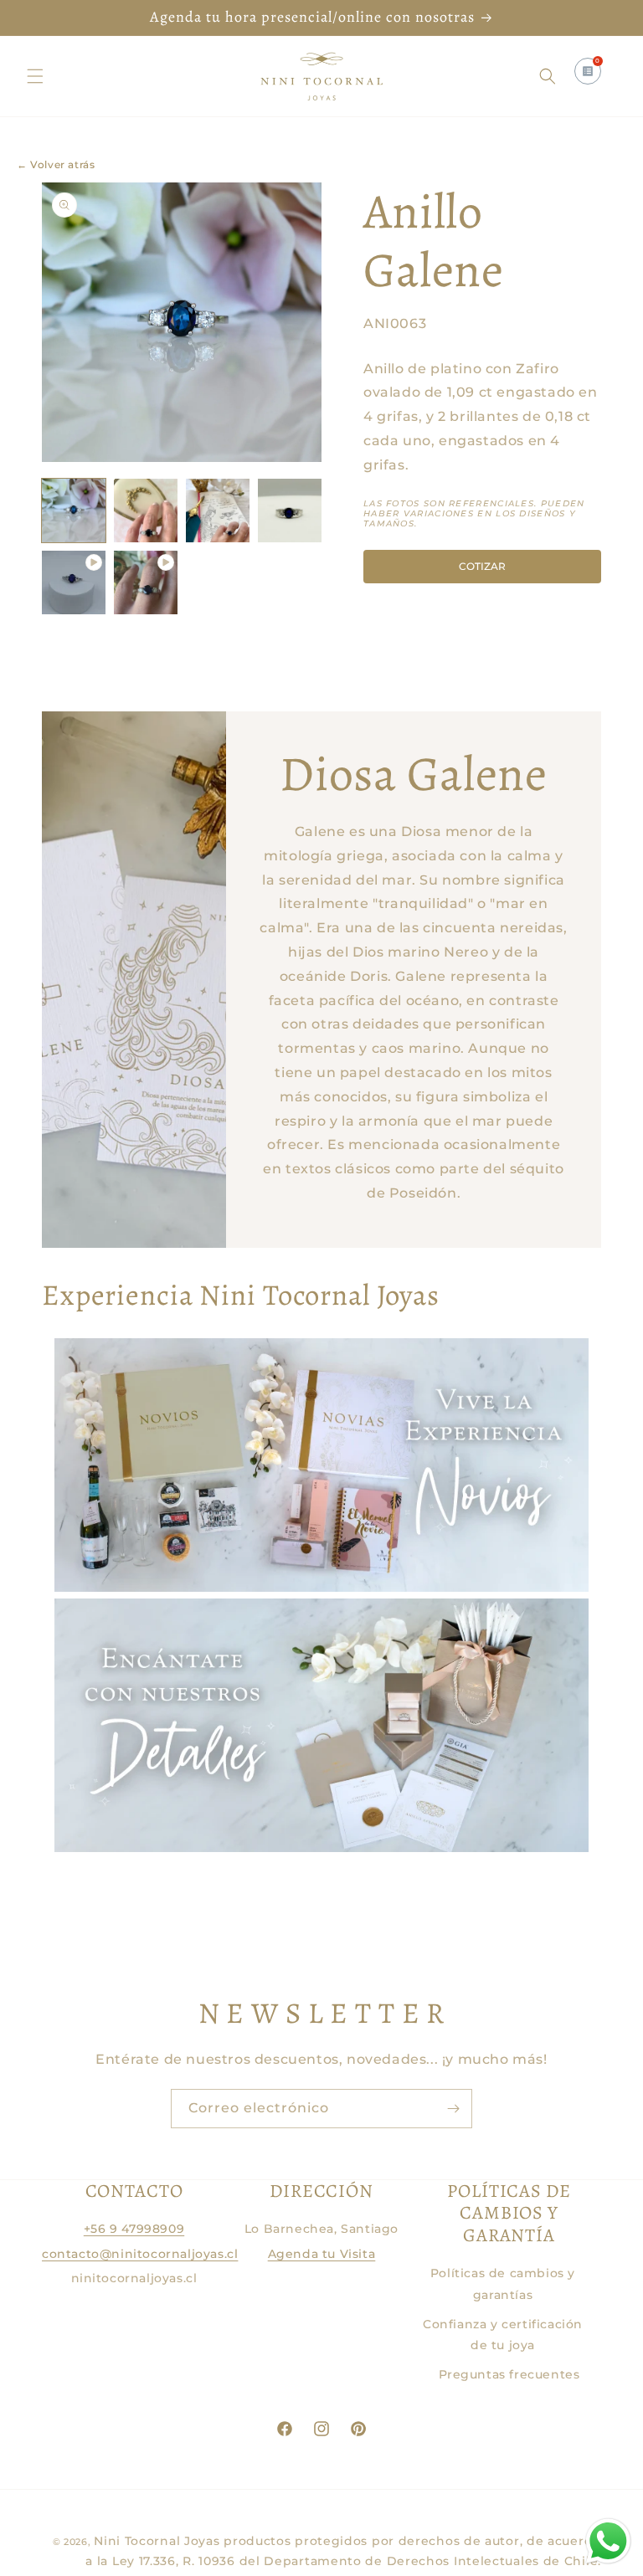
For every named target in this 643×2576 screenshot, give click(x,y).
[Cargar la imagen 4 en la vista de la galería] (290, 511)
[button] (35, 76)
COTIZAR (482, 566)
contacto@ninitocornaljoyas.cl (140, 2254)
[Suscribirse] (453, 2109)
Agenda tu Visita (322, 2254)
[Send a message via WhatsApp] (608, 2541)
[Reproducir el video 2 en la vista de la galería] (146, 582)
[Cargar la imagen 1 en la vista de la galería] (74, 511)
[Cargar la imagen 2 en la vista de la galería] (146, 511)
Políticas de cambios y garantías (503, 2284)
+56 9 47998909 (134, 2229)
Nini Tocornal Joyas (157, 2541)
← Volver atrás (56, 164)
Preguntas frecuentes (509, 2374)
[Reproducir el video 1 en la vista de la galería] (74, 582)
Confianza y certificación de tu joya (503, 2335)
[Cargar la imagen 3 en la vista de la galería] (218, 511)
